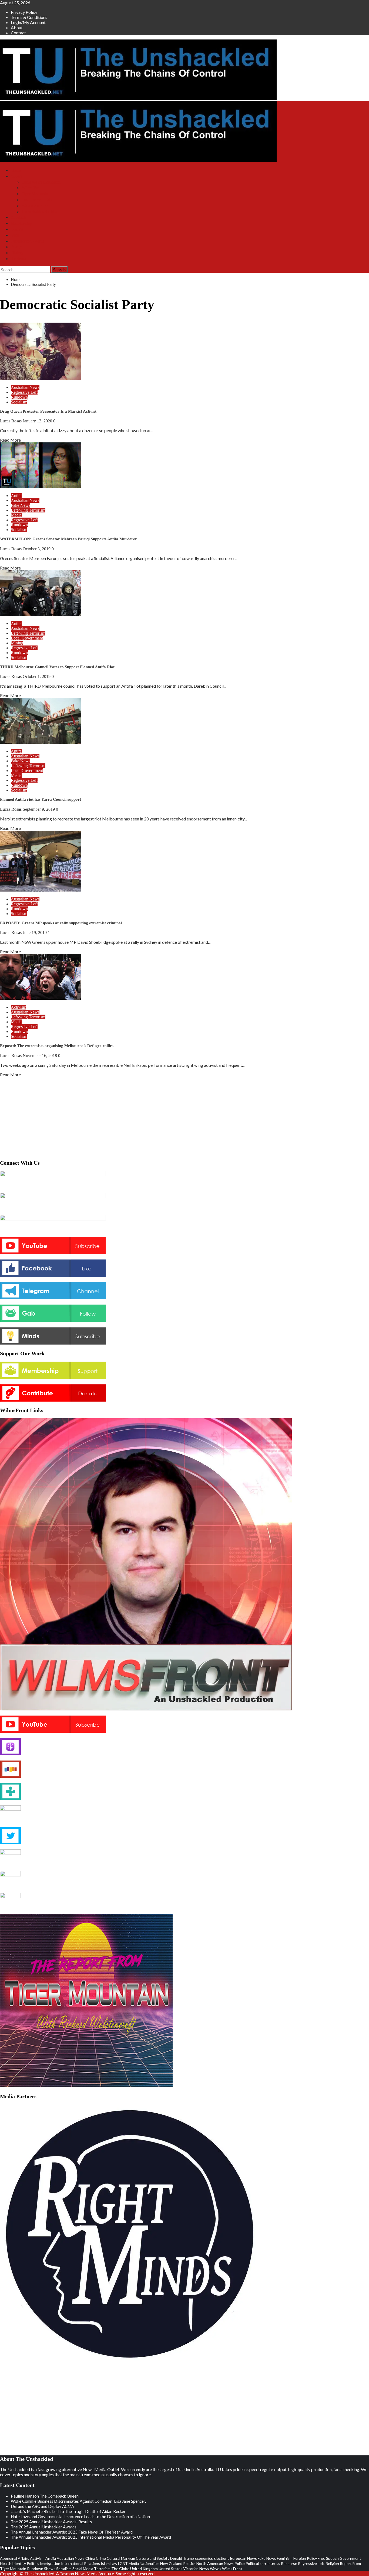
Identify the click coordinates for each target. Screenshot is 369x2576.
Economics (204, 2558)
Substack (19, 217)
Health (6, 2563)
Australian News (25, 387)
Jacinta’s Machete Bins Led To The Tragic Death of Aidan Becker (68, 2511)
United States (170, 2569)
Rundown (19, 397)
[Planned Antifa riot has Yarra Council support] (41, 742)
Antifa (16, 496)
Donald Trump (182, 2558)
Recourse (289, 2563)
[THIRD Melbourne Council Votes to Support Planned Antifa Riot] (41, 614)
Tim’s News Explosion (41, 182)
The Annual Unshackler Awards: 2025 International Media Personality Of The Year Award (91, 2537)
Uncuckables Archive (40, 212)
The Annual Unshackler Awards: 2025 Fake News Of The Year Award (72, 2532)
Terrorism (102, 2569)
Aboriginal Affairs (15, 2558)
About (17, 27)
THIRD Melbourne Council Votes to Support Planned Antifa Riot (57, 667)
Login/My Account (28, 22)
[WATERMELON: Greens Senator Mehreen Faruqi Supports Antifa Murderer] (41, 486)
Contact (18, 33)
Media (16, 515)
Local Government (27, 638)
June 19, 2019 (35, 933)
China (90, 2558)
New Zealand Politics (178, 2563)
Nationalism (150, 2563)
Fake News (21, 505)
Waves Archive (35, 206)
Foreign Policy (305, 2558)
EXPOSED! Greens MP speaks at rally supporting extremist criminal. (61, 923)
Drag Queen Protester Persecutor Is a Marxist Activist (48, 411)
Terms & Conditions (29, 17)
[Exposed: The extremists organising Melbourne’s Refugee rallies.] (41, 998)
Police (240, 2563)
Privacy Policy (24, 12)
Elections (222, 2558)
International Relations (80, 2563)
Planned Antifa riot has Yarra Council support (41, 799)
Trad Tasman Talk (37, 200)
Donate (17, 229)
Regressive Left (24, 392)
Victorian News (196, 2569)
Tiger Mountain (35, 194)
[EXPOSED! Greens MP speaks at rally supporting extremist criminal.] (41, 890)
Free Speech (328, 2558)
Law (114, 2563)
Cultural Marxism (121, 2558)
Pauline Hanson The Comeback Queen (45, 2496)
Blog (15, 235)
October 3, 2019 (37, 549)
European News (244, 2558)
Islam (105, 2563)
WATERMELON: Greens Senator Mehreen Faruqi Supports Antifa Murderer (68, 539)
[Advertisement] (185, 1117)
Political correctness (263, 2563)
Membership (21, 223)
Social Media (83, 2569)
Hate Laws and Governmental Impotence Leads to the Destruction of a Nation (80, 2517)
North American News (215, 2563)
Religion (332, 2563)
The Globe (120, 2569)
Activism (19, 1007)
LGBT (123, 2563)
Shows (17, 176)
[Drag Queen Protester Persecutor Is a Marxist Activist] (41, 378)
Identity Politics (26, 2563)
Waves (216, 2569)
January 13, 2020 (38, 421)
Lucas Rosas (11, 421)
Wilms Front (32, 188)
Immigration (50, 2563)
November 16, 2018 (40, 1056)
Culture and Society (153, 2558)
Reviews (18, 259)
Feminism (285, 2558)
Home (16, 170)
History (17, 253)
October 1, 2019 (37, 676)
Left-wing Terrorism (28, 510)
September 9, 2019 (39, 809)
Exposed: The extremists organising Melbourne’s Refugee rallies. (57, 1046)
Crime (101, 2558)
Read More (10, 440)
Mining (17, 643)
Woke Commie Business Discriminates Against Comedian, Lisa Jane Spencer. (78, 2501)
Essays (17, 247)
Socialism (19, 402)
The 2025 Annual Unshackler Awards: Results (51, 2522)
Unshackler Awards (28, 241)
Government (350, 2558)
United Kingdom (144, 2569)
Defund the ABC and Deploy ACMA (42, 2506)
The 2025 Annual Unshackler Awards (44, 2527)
